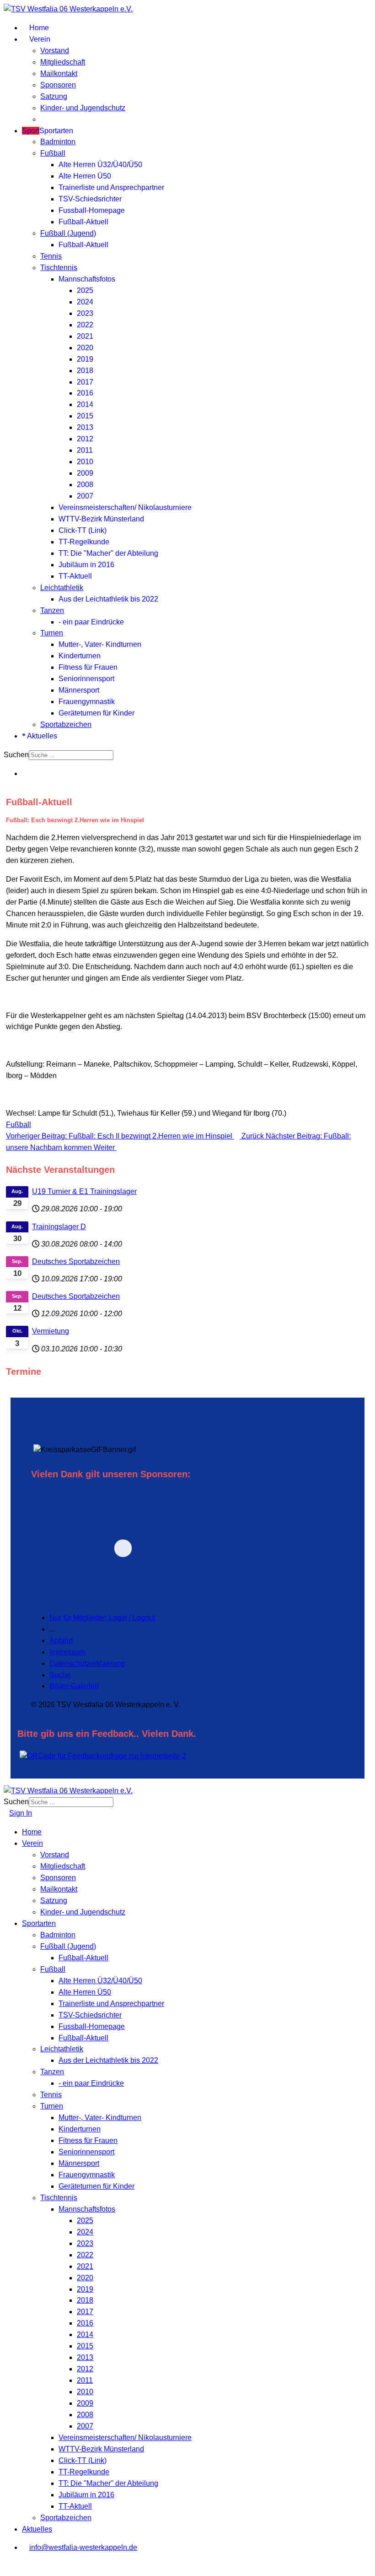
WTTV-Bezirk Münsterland (101, 519)
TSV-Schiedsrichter (90, 199)
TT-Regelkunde (84, 542)
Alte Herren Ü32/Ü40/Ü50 (100, 165)
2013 (85, 427)
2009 (85, 473)
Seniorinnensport (86, 679)
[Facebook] (25, 773)
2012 (85, 439)
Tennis (51, 256)
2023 (85, 313)
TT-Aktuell (75, 576)
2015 (85, 416)
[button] (186, 1548)
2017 (85, 382)
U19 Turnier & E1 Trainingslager (84, 1191)
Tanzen (52, 610)
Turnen (52, 633)
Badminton (58, 142)
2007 (85, 496)
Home (38, 28)
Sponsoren (58, 85)
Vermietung (51, 1331)
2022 (85, 325)
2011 (85, 450)
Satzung (54, 96)
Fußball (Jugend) (68, 233)
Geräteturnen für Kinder (96, 713)
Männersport (79, 690)
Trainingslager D (59, 1227)
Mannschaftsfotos (87, 279)
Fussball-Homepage (92, 210)
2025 (85, 290)
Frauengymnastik (87, 702)
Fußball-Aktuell (83, 222)
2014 (85, 404)
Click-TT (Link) (83, 530)
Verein (39, 39)
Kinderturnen (80, 656)
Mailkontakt (59, 73)
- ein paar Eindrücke (91, 622)
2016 (85, 393)
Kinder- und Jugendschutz (83, 108)
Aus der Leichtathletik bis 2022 (108, 599)
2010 (85, 462)
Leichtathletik (62, 588)
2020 (85, 348)
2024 (85, 302)
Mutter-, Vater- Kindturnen (100, 644)
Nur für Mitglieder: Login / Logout (102, 1618)
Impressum (67, 1652)
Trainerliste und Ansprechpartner (111, 187)
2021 (85, 336)
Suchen (16, 755)
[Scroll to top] (6, 2566)
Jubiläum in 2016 (86, 565)
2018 (85, 371)
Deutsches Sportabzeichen (76, 1261)
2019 (85, 359)
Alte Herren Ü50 (85, 176)
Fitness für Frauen (88, 667)
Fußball (53, 153)
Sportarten (48, 131)
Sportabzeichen (66, 724)
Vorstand (55, 51)
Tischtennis (59, 268)
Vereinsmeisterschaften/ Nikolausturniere (125, 507)
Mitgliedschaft (63, 62)
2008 (85, 485)
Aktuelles (41, 736)
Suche (60, 1675)
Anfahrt (61, 1641)
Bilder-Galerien (74, 1686)
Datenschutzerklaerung (87, 1663)
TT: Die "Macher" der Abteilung (108, 553)
